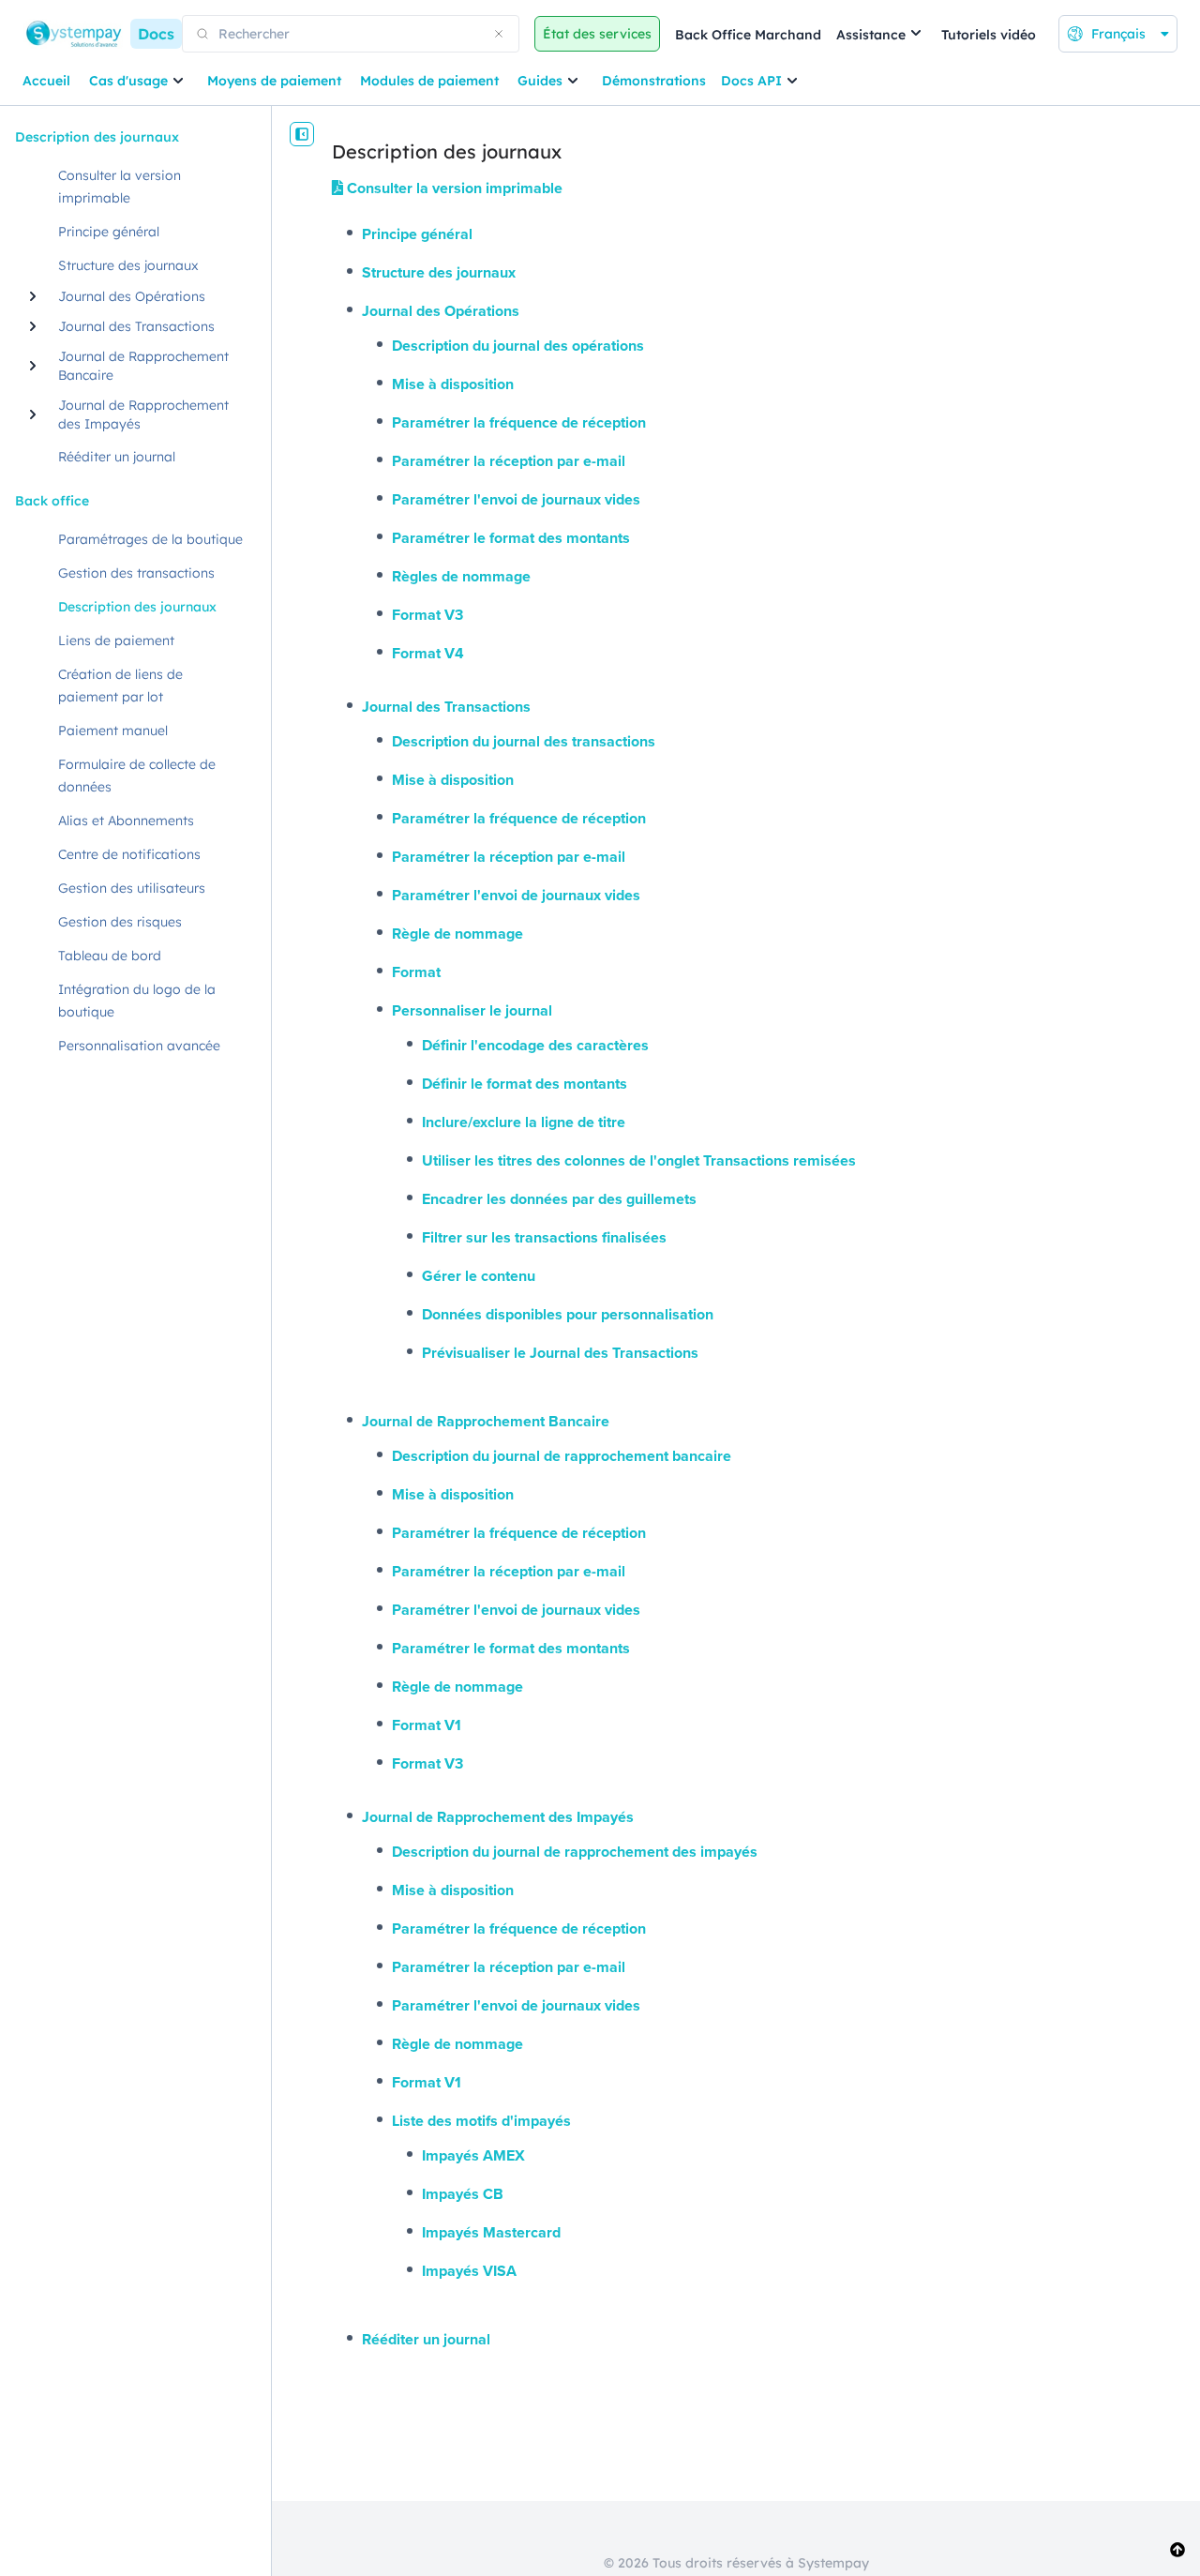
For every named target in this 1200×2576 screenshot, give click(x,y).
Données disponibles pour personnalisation (568, 1314)
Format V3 (427, 615)
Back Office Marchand (748, 35)
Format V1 (427, 1725)
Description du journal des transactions (524, 741)
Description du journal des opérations (518, 346)
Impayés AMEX (473, 2155)
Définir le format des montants (525, 1084)
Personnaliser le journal (472, 1010)
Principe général (417, 234)
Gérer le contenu (479, 1276)
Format (416, 972)
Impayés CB (463, 2194)
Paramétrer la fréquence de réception (519, 422)
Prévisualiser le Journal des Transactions (560, 1353)
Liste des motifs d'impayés (481, 2121)
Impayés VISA (469, 2271)
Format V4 (428, 653)
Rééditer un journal (426, 2339)
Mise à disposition (453, 384)
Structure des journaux (439, 272)
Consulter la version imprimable (453, 188)
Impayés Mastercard (491, 2232)
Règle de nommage (457, 934)
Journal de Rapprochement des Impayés (498, 1817)
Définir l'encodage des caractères (535, 1045)
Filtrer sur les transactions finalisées (544, 1237)
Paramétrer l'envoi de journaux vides (516, 499)
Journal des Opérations (441, 311)
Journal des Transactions (446, 707)
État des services (597, 34)
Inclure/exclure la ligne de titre (524, 1122)
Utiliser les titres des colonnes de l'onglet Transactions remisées (639, 1160)
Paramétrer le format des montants (511, 538)
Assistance (871, 35)
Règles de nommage (461, 576)
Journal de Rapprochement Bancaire (486, 1421)
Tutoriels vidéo (989, 35)
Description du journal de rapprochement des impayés (575, 1852)
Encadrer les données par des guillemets (559, 1199)
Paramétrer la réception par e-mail (509, 461)
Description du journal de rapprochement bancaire (562, 1456)
